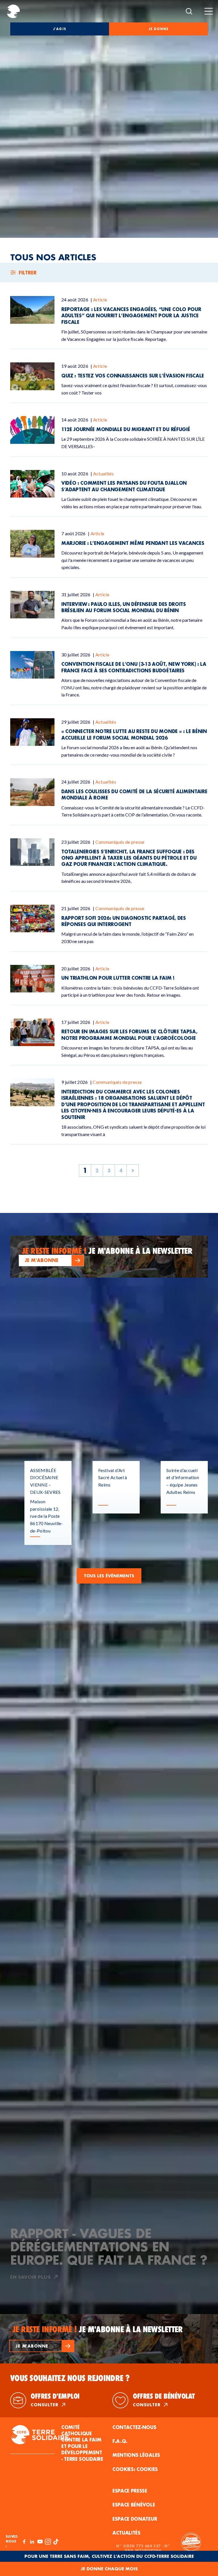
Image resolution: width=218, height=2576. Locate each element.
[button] (51, 1260)
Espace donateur (135, 2519)
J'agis (59, 29)
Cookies (147, 2469)
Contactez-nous (134, 2427)
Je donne (159, 29)
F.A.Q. (120, 2441)
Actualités (126, 2533)
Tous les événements (109, 1576)
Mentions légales (136, 2455)
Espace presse (130, 2491)
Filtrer (28, 273)
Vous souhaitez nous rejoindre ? (70, 2378)
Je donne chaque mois (109, 2569)
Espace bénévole (134, 2505)
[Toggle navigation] (209, 11)
